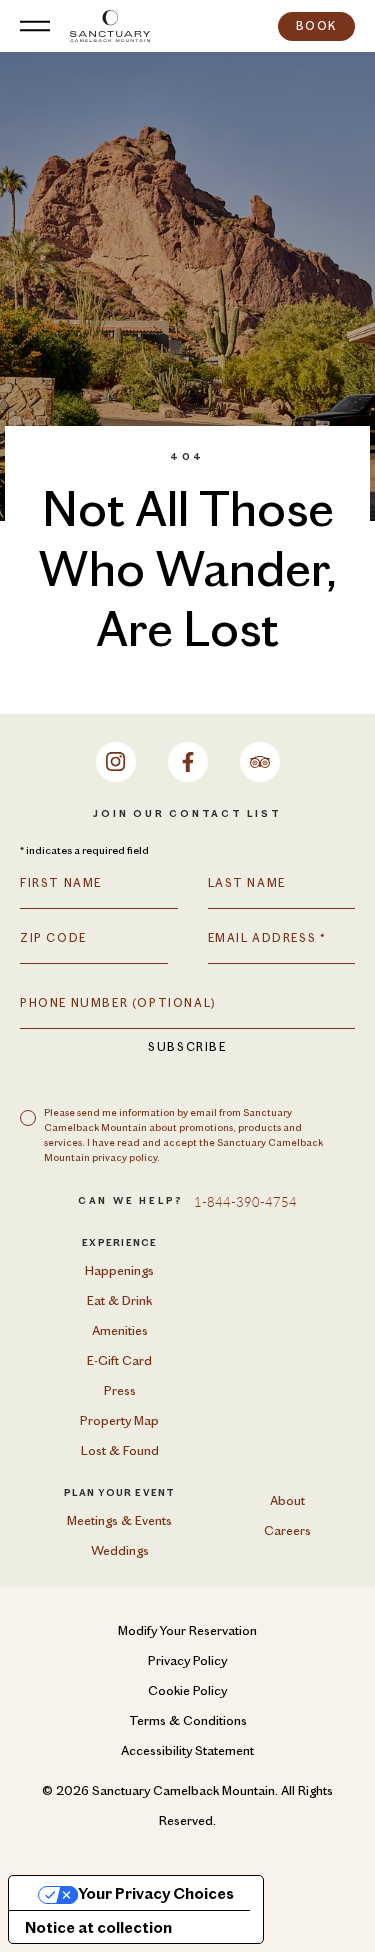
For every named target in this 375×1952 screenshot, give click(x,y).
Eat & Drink (119, 1301)
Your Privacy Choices (156, 1895)
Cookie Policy (187, 1691)
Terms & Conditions (188, 1721)
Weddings (120, 1551)
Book (316, 27)
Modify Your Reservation (187, 1631)
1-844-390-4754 (245, 1201)
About (287, 1501)
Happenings (119, 1271)
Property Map (119, 1421)
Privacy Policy (187, 1661)
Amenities (120, 1331)
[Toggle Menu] (35, 26)
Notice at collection (98, 1929)
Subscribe (187, 1048)
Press (120, 1391)
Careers (287, 1531)
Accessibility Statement (187, 1751)
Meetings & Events (119, 1521)
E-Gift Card (119, 1361)
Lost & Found (120, 1451)
